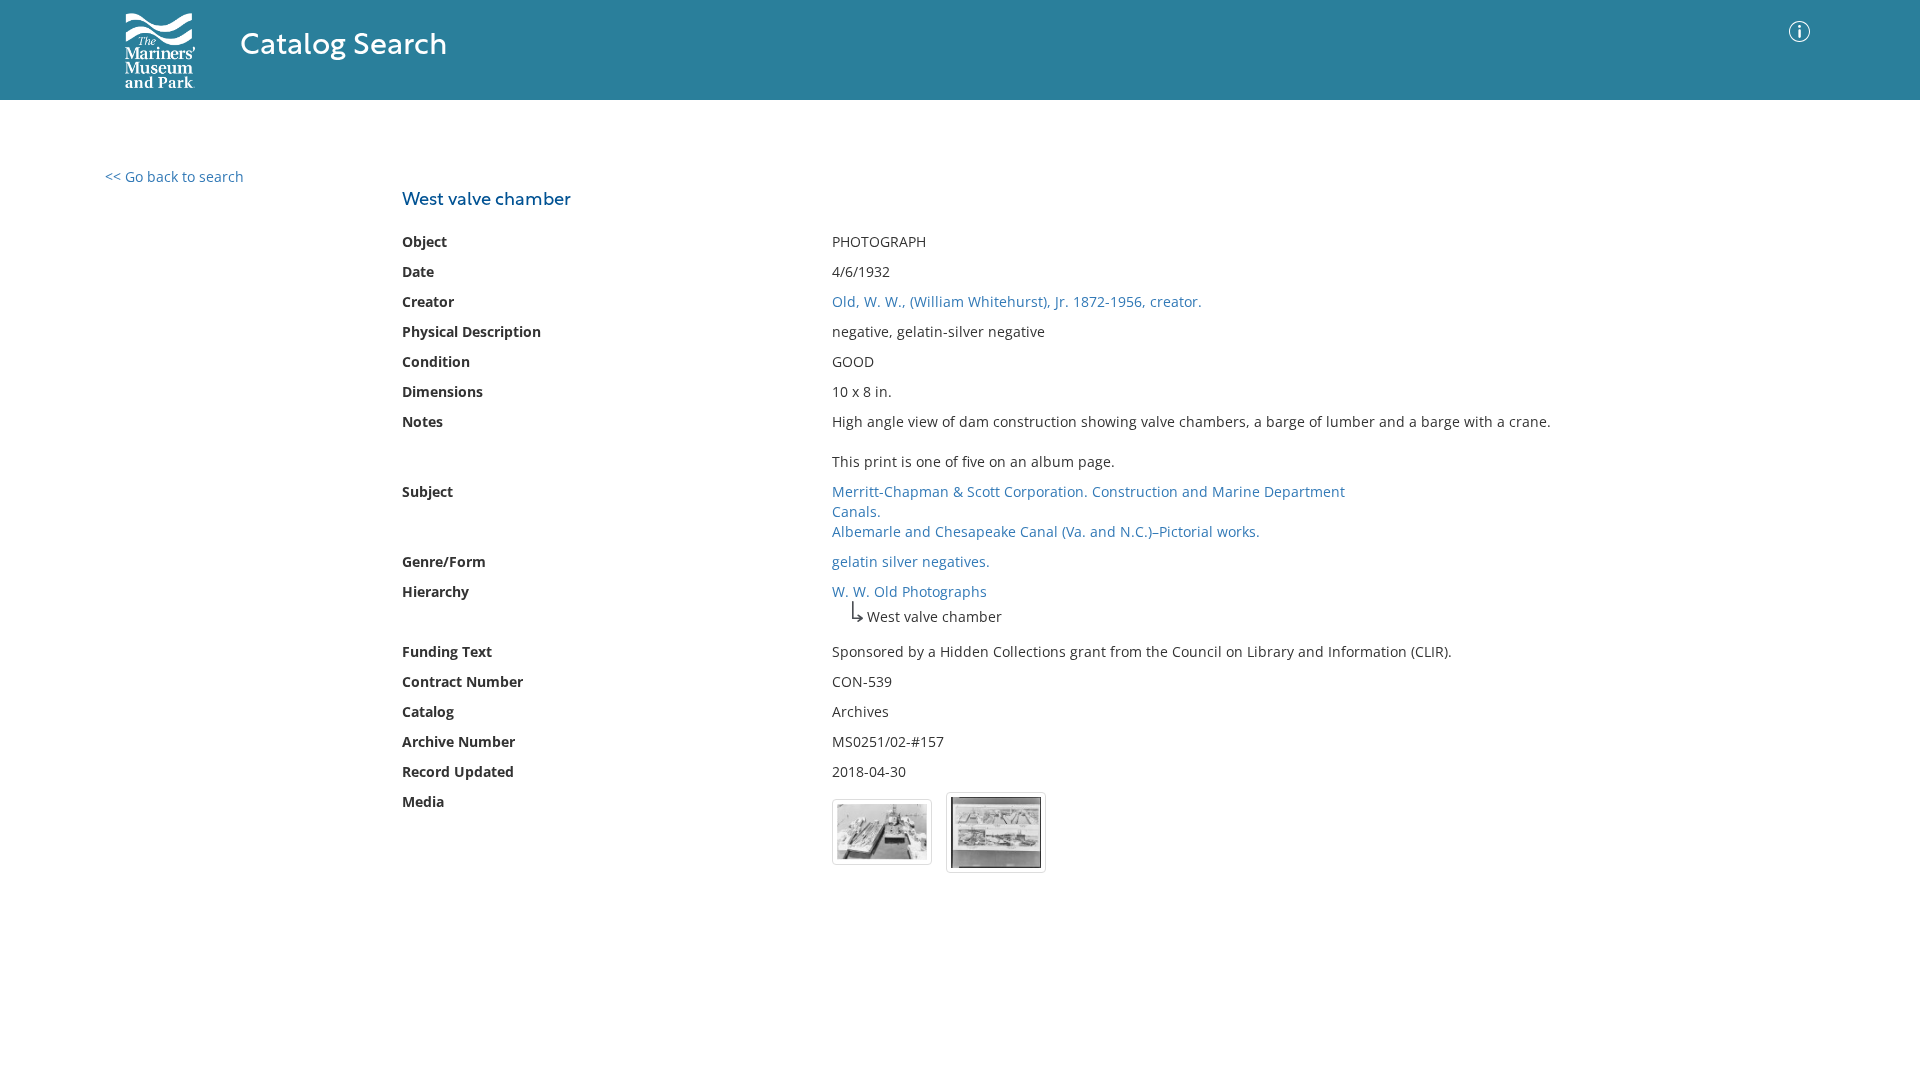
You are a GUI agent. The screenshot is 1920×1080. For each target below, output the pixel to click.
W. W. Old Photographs (909, 591)
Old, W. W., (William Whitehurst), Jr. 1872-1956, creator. (1017, 301)
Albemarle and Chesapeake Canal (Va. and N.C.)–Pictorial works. (1046, 531)
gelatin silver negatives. (911, 561)
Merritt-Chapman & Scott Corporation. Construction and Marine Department (1088, 491)
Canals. (856, 511)
